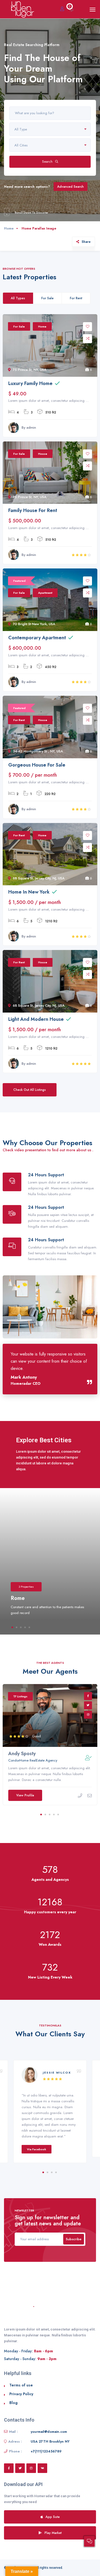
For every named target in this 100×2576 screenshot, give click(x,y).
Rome (18, 1598)
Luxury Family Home (30, 383)
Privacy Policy (21, 2394)
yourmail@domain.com (49, 2432)
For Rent (76, 298)
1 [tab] (12, 1627)
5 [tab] (29, 1627)
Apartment (45, 593)
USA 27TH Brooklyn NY (50, 2441)
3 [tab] (21, 1627)
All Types (18, 298)
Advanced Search (71, 187)
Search (48, 161)
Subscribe (74, 2239)
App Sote (53, 2517)
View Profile (25, 1795)
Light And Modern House (36, 1019)
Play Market (53, 2533)
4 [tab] (25, 1627)
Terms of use (21, 2385)
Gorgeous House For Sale (37, 765)
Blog (13, 2403)
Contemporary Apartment (37, 638)
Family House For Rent (33, 510)
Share (86, 242)
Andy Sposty (22, 1754)
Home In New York (29, 892)
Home (9, 228)
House (43, 454)
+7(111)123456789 (46, 2451)
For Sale (47, 298)
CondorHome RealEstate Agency (33, 1760)
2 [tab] (17, 1627)
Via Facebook (37, 2149)
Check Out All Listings (30, 1090)
